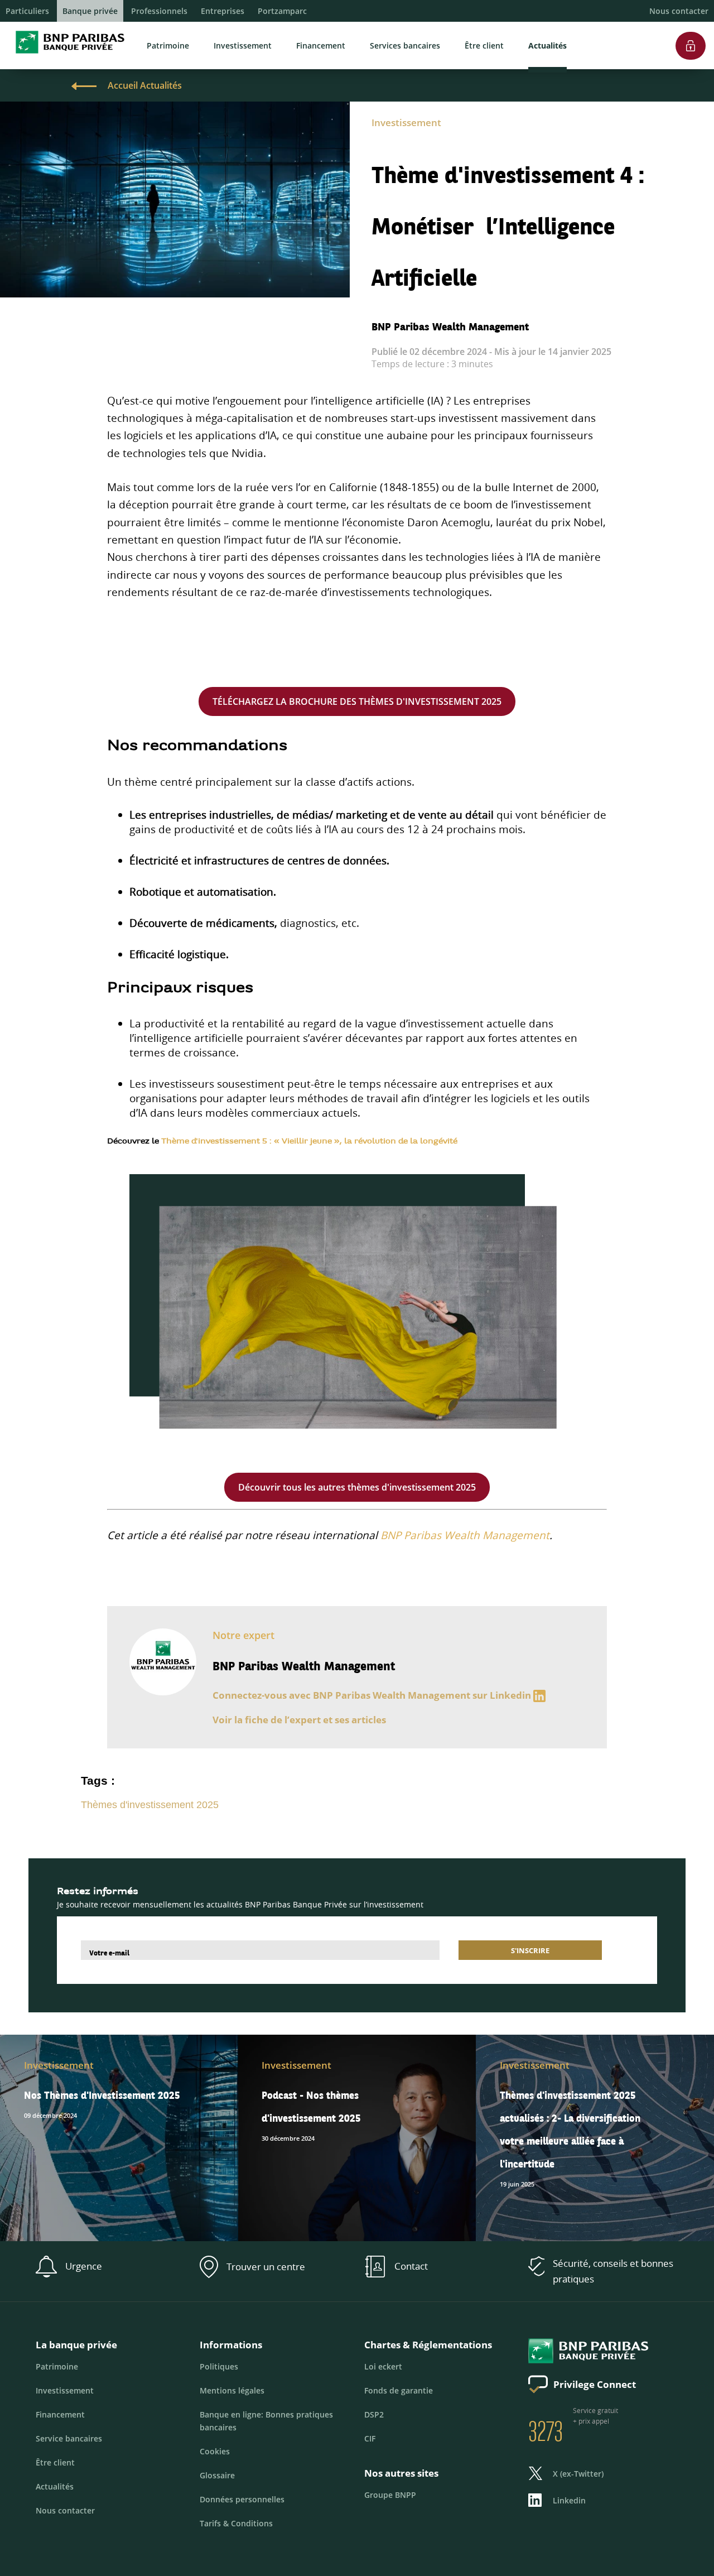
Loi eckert (383, 2366)
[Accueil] (67, 56)
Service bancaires (69, 2438)
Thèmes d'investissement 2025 (150, 1805)
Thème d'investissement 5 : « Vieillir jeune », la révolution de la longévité (309, 1142)
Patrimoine (168, 45)
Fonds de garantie (399, 2390)
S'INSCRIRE (530, 1950)
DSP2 (374, 2414)
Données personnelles (242, 2499)
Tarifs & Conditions (236, 2523)
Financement (321, 45)
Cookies (215, 2451)
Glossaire (217, 2475)
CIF (370, 2438)
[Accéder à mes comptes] (691, 27)
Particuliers (27, 11)
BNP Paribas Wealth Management (465, 1535)
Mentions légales (232, 2390)
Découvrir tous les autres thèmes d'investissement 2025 (357, 1487)
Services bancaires (405, 45)
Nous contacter (679, 11)
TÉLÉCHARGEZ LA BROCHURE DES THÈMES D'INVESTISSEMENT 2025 (357, 701)
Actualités (547, 45)
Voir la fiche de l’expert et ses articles (299, 1720)
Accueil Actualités (145, 85)
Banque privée (90, 11)
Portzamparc (282, 11)
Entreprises (223, 11)
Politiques (219, 2366)
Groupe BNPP (390, 2495)
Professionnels (159, 11)
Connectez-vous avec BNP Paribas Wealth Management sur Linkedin (372, 1695)
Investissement (243, 45)
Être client (484, 45)
